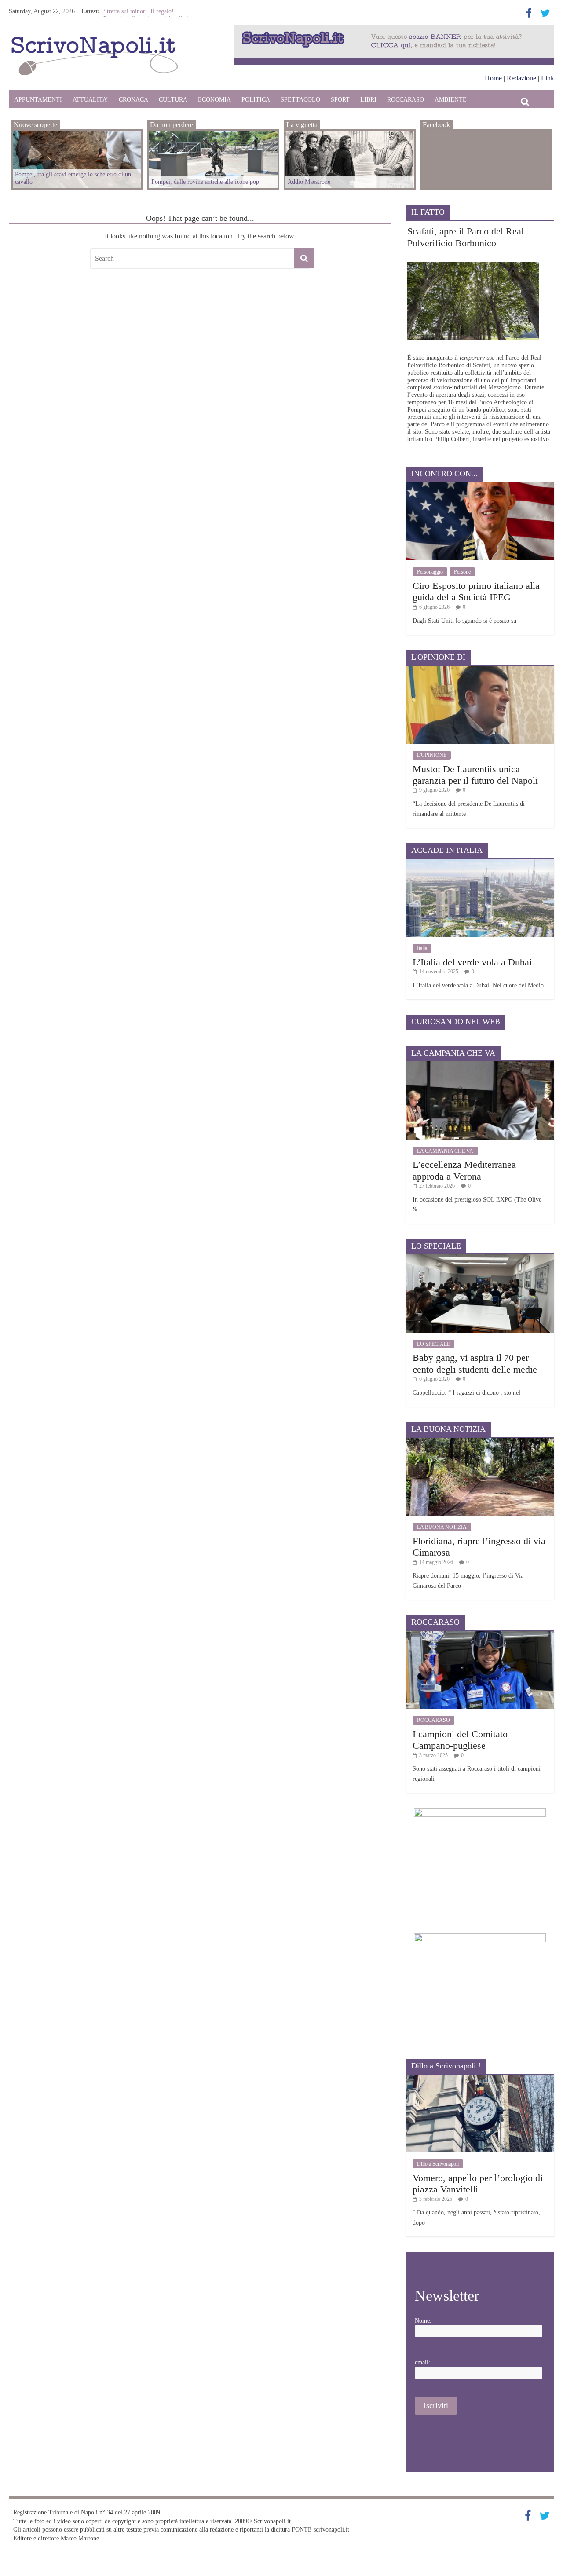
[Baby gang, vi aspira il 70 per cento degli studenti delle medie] (480, 1258)
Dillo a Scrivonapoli (438, 2164)
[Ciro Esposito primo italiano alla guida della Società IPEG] (480, 486)
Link (548, 78)
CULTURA (173, 100)
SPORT (340, 100)
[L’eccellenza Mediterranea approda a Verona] (480, 1065)
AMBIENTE (451, 100)
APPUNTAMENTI (38, 100)
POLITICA (256, 100)
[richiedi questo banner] (394, 29)
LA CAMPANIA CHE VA (445, 1151)
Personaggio (430, 572)
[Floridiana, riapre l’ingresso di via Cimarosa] (480, 1441)
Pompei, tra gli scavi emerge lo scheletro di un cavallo (73, 178)
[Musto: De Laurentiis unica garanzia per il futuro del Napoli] (480, 669)
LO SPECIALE (433, 1344)
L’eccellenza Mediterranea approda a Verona (464, 1170)
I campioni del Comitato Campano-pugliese (460, 1740)
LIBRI (368, 100)
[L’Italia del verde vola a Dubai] (480, 862)
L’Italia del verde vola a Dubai (472, 962)
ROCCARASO (406, 100)
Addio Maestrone (125, 10)
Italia (422, 948)
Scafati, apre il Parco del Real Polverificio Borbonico (466, 237)
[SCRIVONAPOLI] (95, 38)
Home (493, 78)
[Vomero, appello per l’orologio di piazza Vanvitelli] (480, 2078)
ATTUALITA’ (90, 100)
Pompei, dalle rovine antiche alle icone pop (205, 182)
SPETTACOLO (300, 100)
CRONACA (133, 100)
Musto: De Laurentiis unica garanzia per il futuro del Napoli (475, 775)
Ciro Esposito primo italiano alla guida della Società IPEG (476, 591)
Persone (462, 572)
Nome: (423, 2321)
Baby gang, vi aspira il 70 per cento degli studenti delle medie (475, 1363)
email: (422, 2362)
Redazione (521, 78)
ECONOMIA (214, 100)
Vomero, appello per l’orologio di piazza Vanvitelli (478, 2183)
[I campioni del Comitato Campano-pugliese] (480, 1634)
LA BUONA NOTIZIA (442, 1527)
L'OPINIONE (432, 755)
